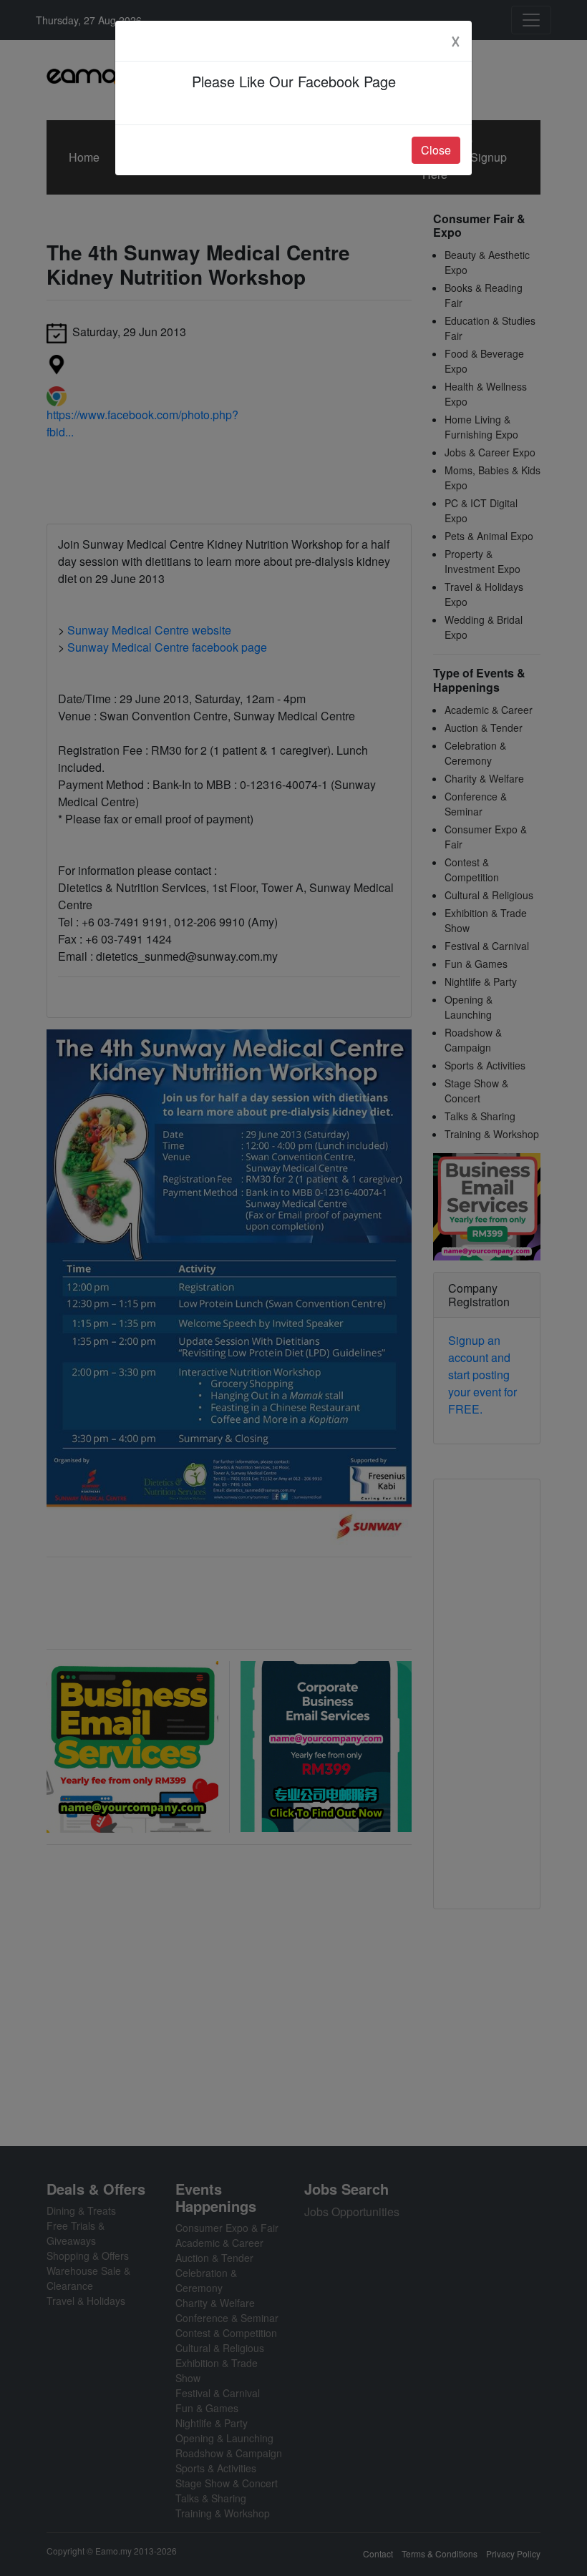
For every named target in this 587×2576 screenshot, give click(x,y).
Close (436, 150)
